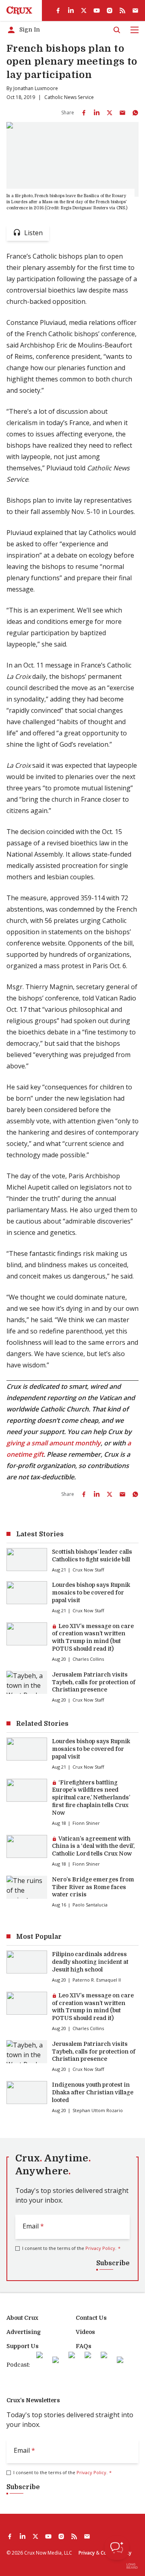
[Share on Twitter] (110, 113)
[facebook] (58, 11)
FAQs (84, 2346)
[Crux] (19, 11)
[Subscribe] (135, 11)
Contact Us (91, 2318)
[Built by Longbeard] (132, 2566)
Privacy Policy (100, 2248)
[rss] (122, 11)
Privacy (87, 2553)
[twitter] (84, 11)
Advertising (24, 2332)
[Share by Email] (122, 113)
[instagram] (110, 11)
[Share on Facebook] (84, 113)
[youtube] (97, 11)
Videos (85, 2332)
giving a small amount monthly (54, 1443)
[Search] (117, 30)
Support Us (23, 2346)
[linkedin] (71, 11)
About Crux (22, 2318)
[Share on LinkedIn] (97, 113)
